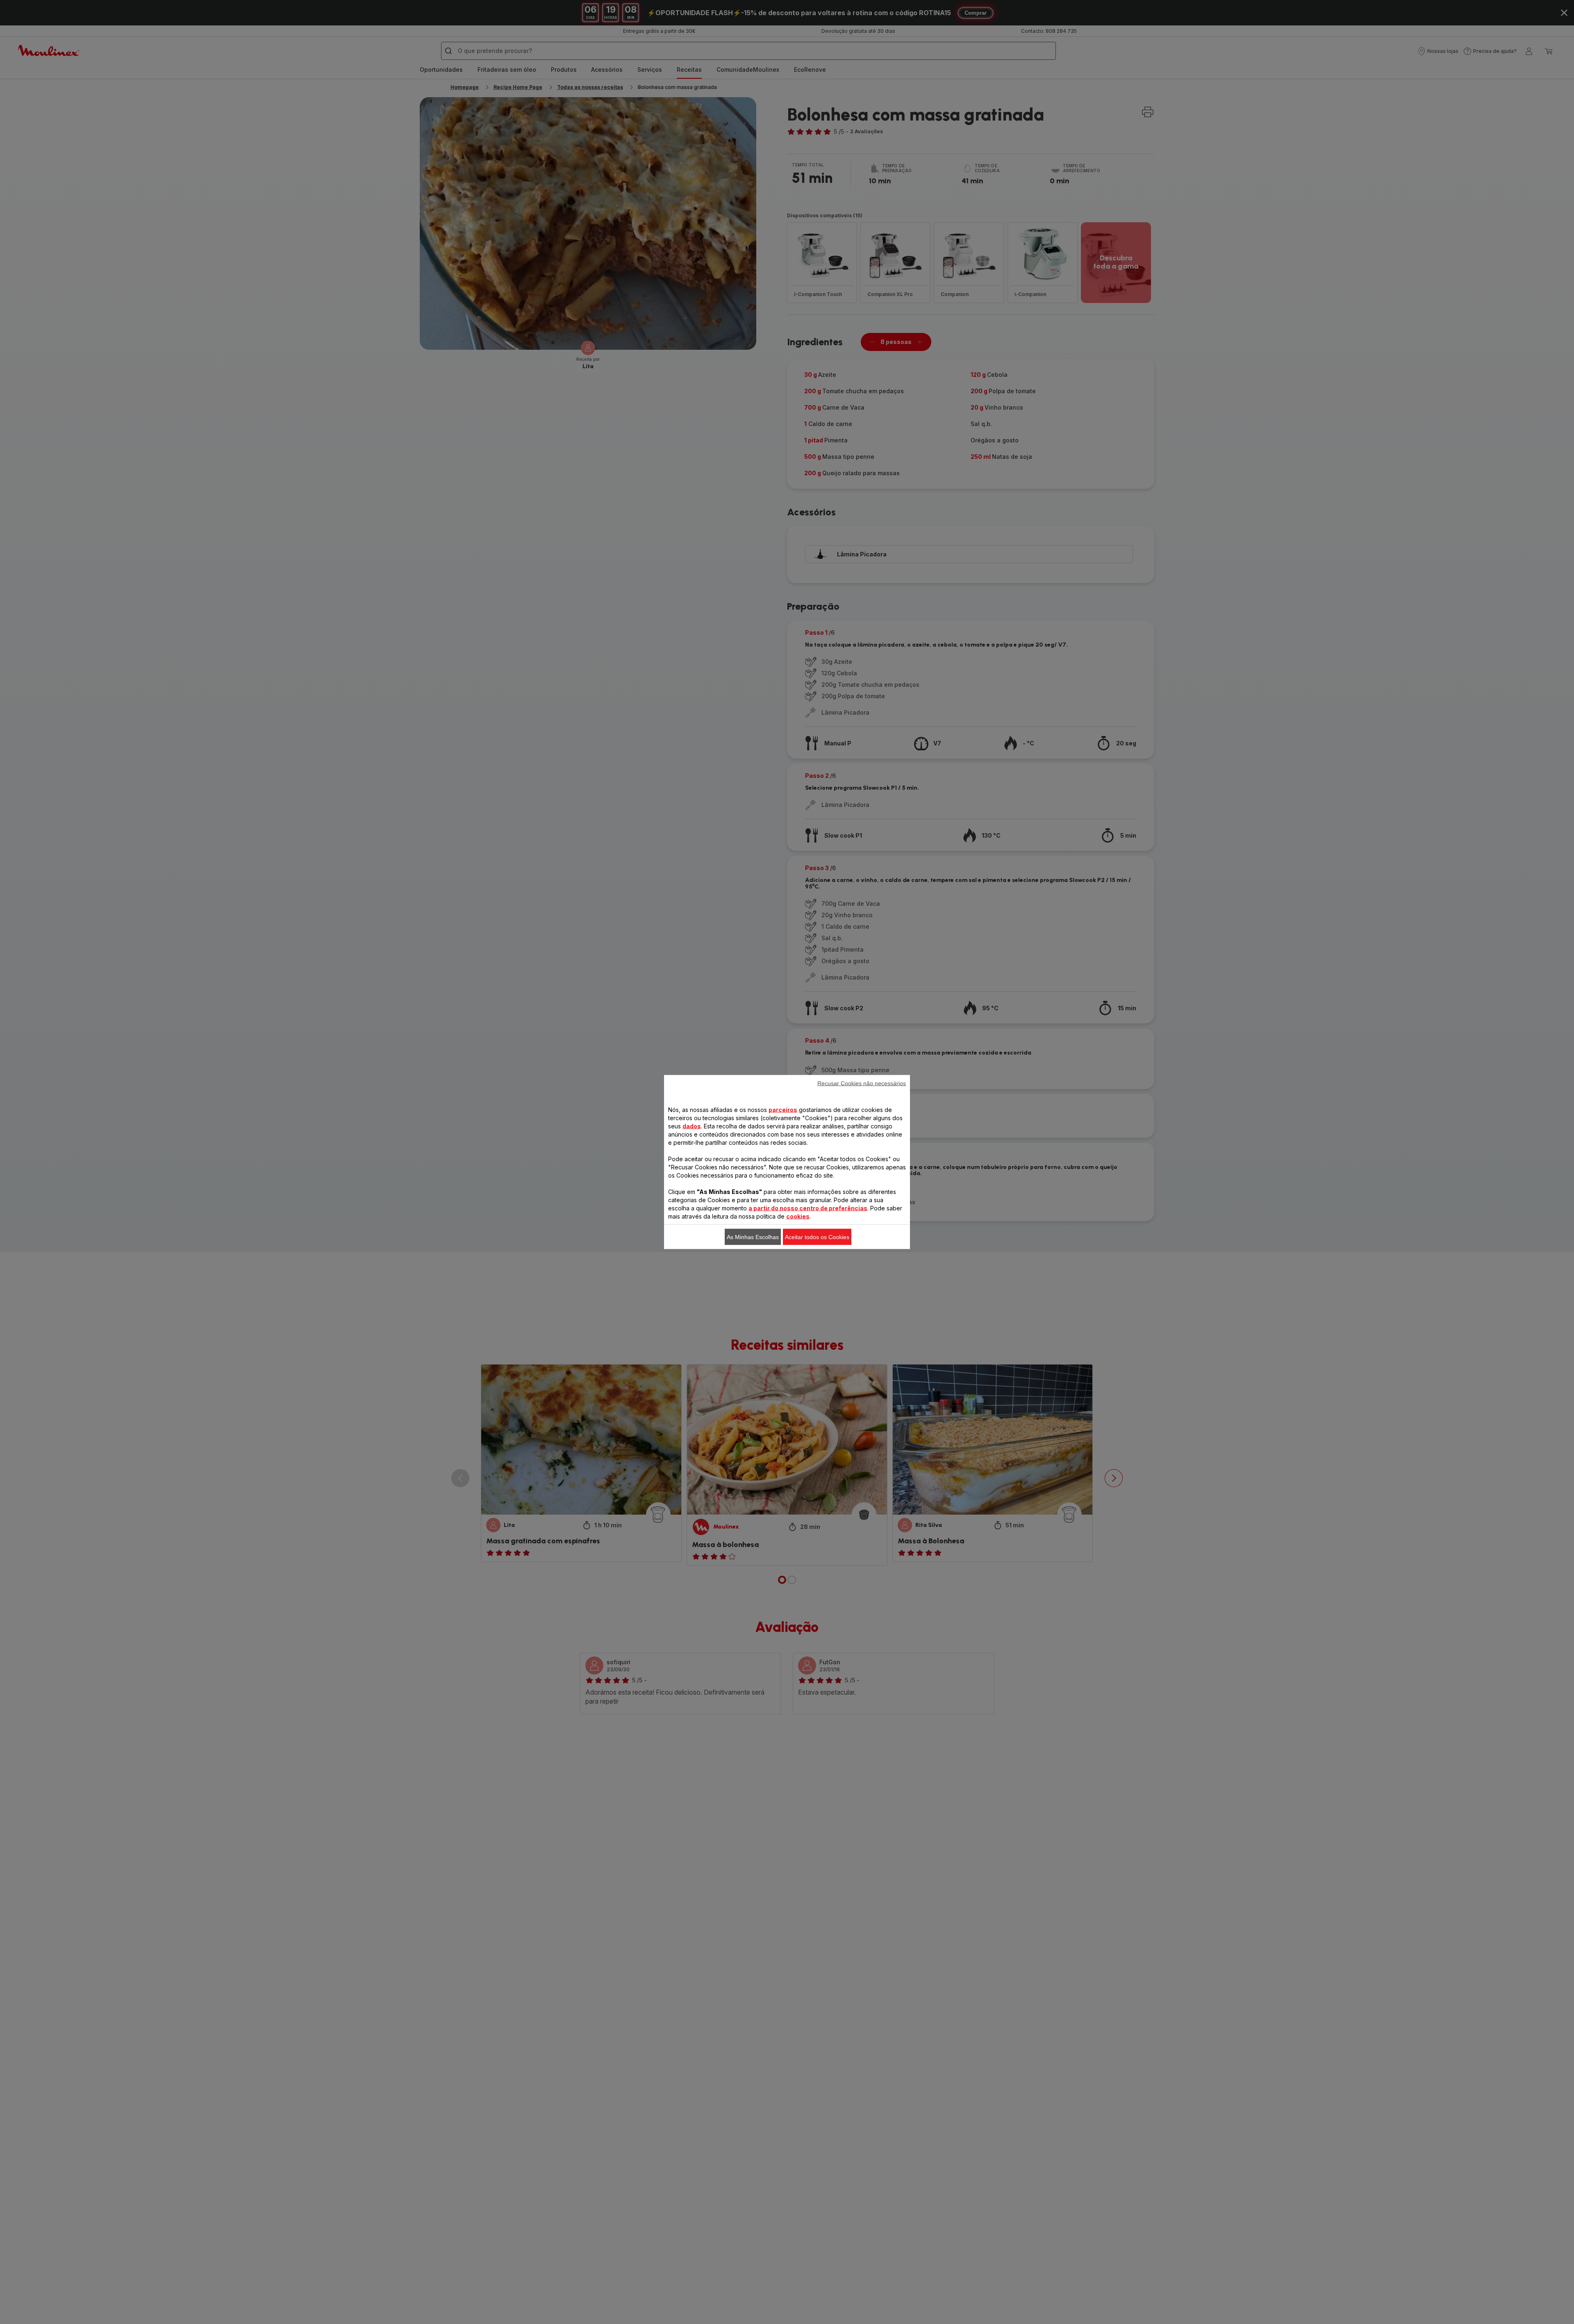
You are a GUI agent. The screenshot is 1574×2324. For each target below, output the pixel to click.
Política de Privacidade (1027, 1273)
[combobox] (636, 1138)
